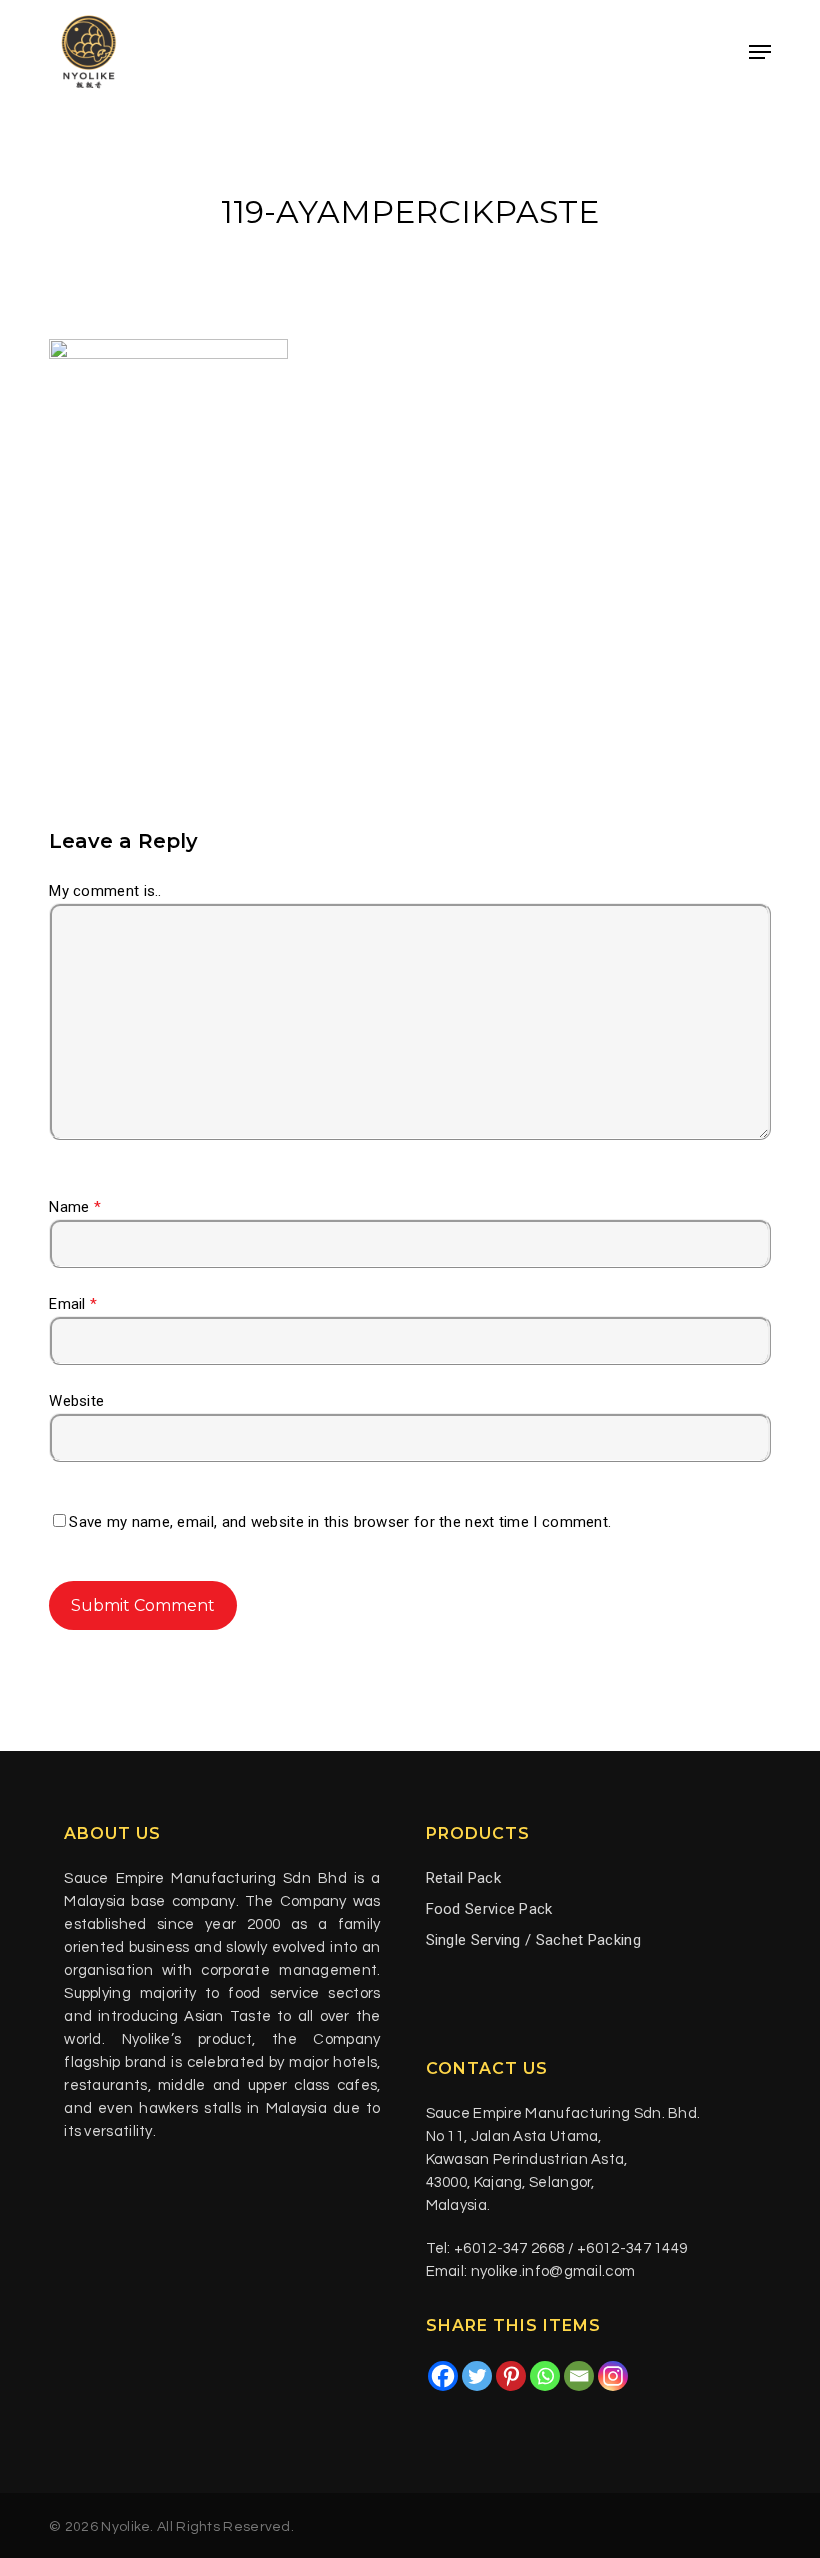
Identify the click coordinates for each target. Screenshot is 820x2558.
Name (75, 1207)
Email (73, 1304)
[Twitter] (477, 2376)
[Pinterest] (511, 2376)
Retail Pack (463, 1878)
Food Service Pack (489, 1909)
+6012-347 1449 (632, 2248)
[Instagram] (613, 2376)
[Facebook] (443, 2376)
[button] (760, 52)
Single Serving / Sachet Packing (533, 1940)
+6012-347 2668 (509, 2248)
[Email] (579, 2376)
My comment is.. (105, 891)
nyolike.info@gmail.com (553, 2271)
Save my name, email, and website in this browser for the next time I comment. (340, 1522)
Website (76, 1401)
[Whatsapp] (545, 2376)
